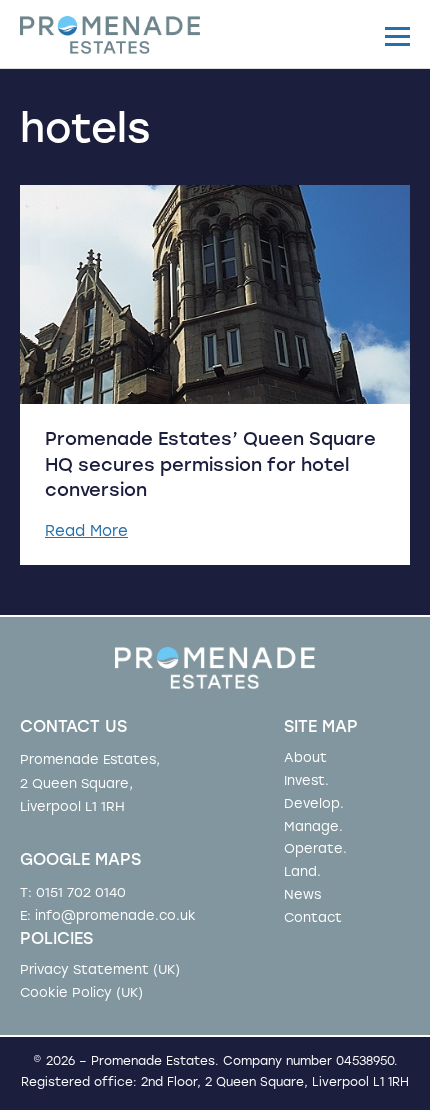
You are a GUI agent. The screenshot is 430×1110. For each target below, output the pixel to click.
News (302, 895)
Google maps (80, 861)
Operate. (315, 849)
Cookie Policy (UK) (81, 993)
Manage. (313, 827)
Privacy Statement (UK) (100, 970)
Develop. (314, 804)
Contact (313, 918)
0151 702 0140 (81, 893)
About (305, 758)
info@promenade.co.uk (115, 916)
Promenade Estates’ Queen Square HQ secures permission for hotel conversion (210, 466)
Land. (302, 872)
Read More (86, 532)
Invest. (306, 781)
